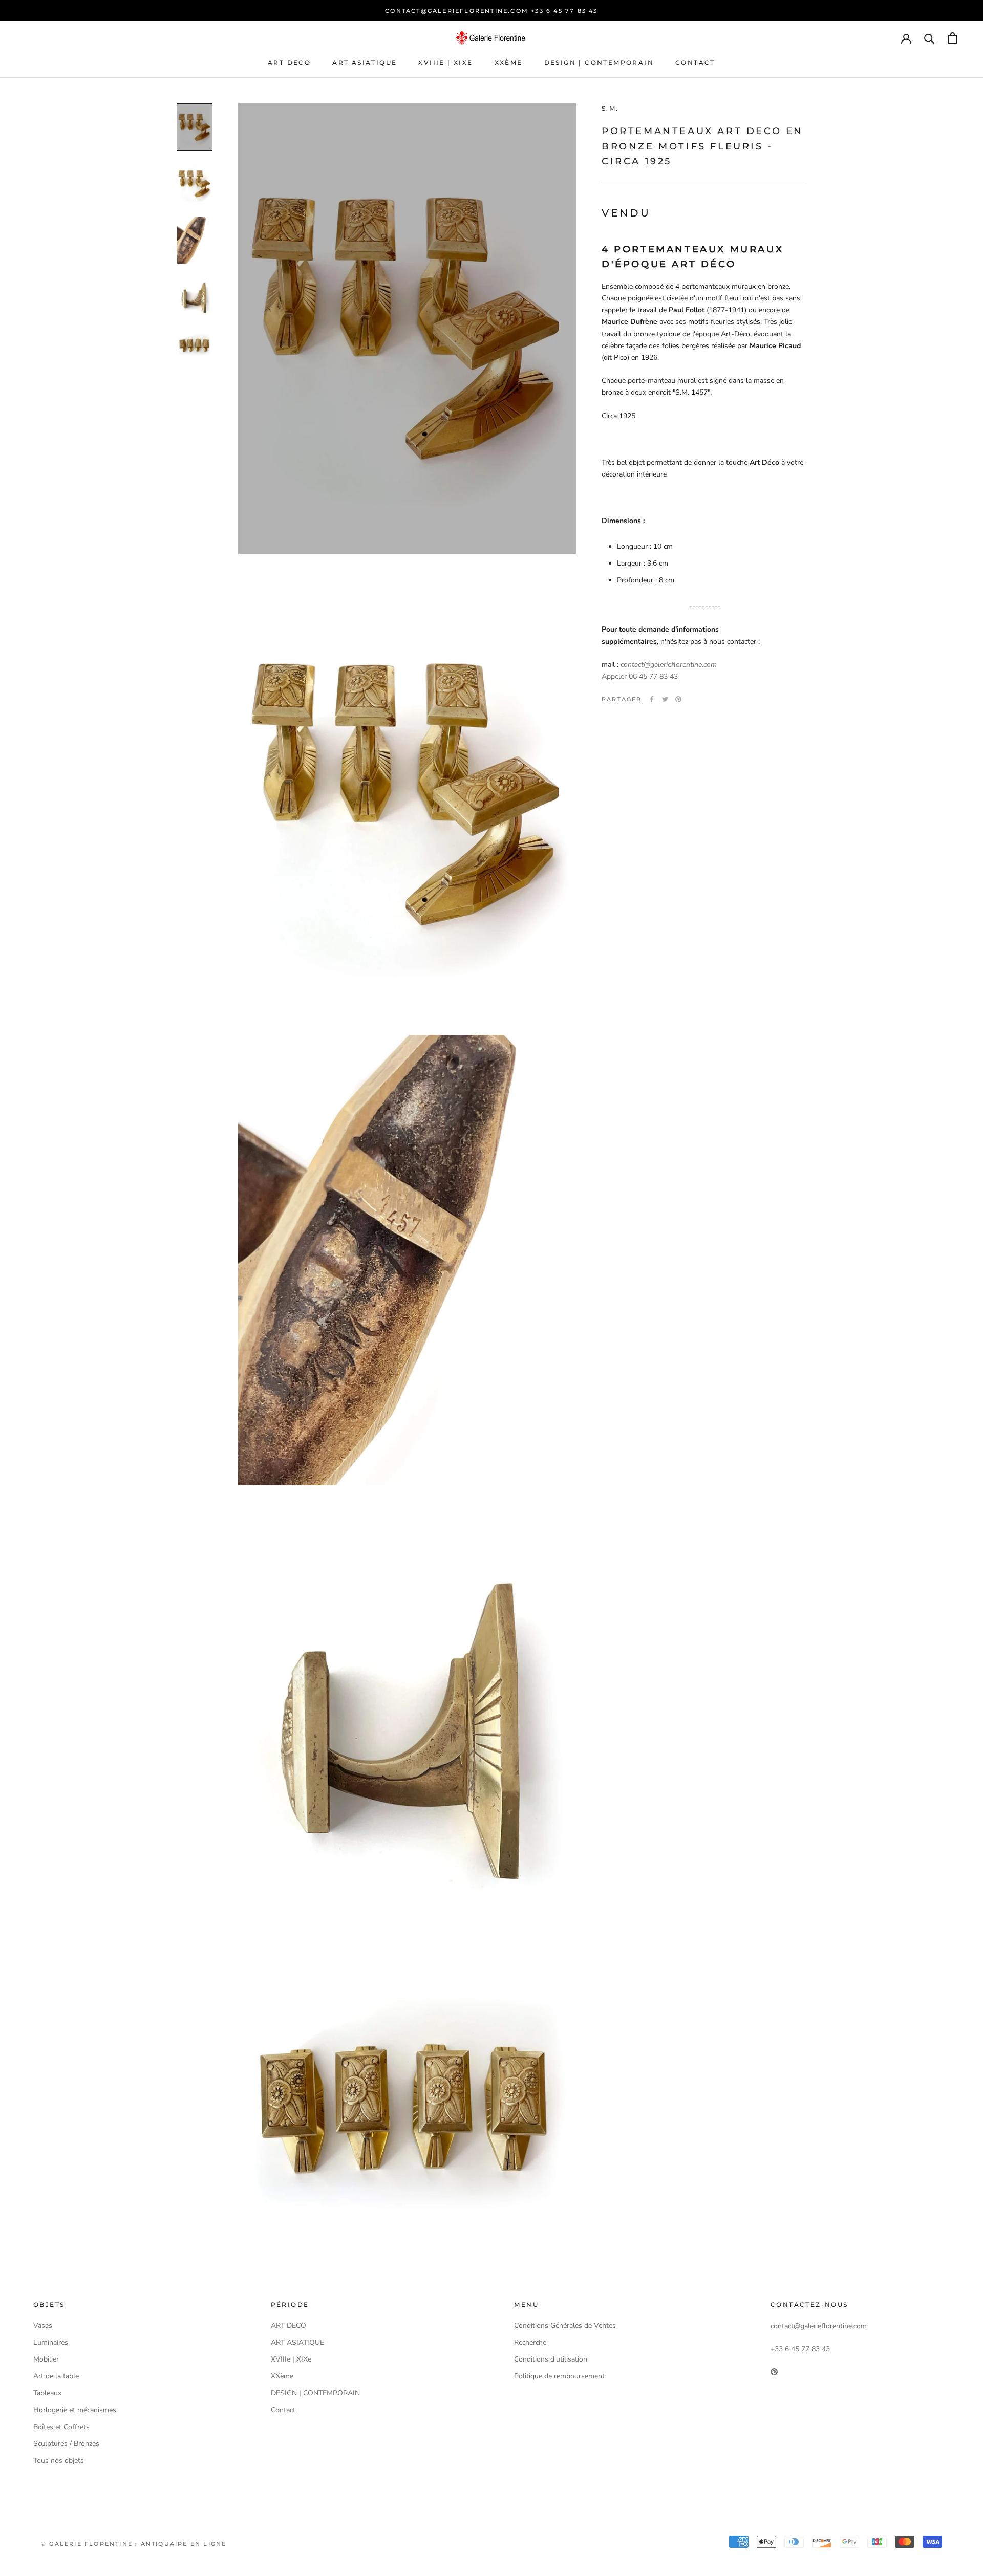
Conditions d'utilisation (551, 2359)
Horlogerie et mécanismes (75, 2410)
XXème (509, 63)
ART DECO (289, 63)
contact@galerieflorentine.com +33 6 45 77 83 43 (491, 11)
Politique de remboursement (559, 2376)
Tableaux (47, 2393)
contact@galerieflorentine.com (669, 665)
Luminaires (51, 2342)
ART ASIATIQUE (365, 63)
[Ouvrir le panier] (953, 38)
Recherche (530, 2342)
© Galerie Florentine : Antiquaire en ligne (134, 2544)
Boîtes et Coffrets (61, 2427)
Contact (695, 63)
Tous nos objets (59, 2461)
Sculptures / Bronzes (66, 2444)
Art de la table (56, 2376)
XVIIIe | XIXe (445, 63)
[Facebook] (652, 699)
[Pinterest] (678, 699)
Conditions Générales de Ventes (565, 2325)
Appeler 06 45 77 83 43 (640, 676)
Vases (43, 2325)
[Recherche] (929, 38)
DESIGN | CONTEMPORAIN (599, 63)
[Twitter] (665, 699)
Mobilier (46, 2359)
